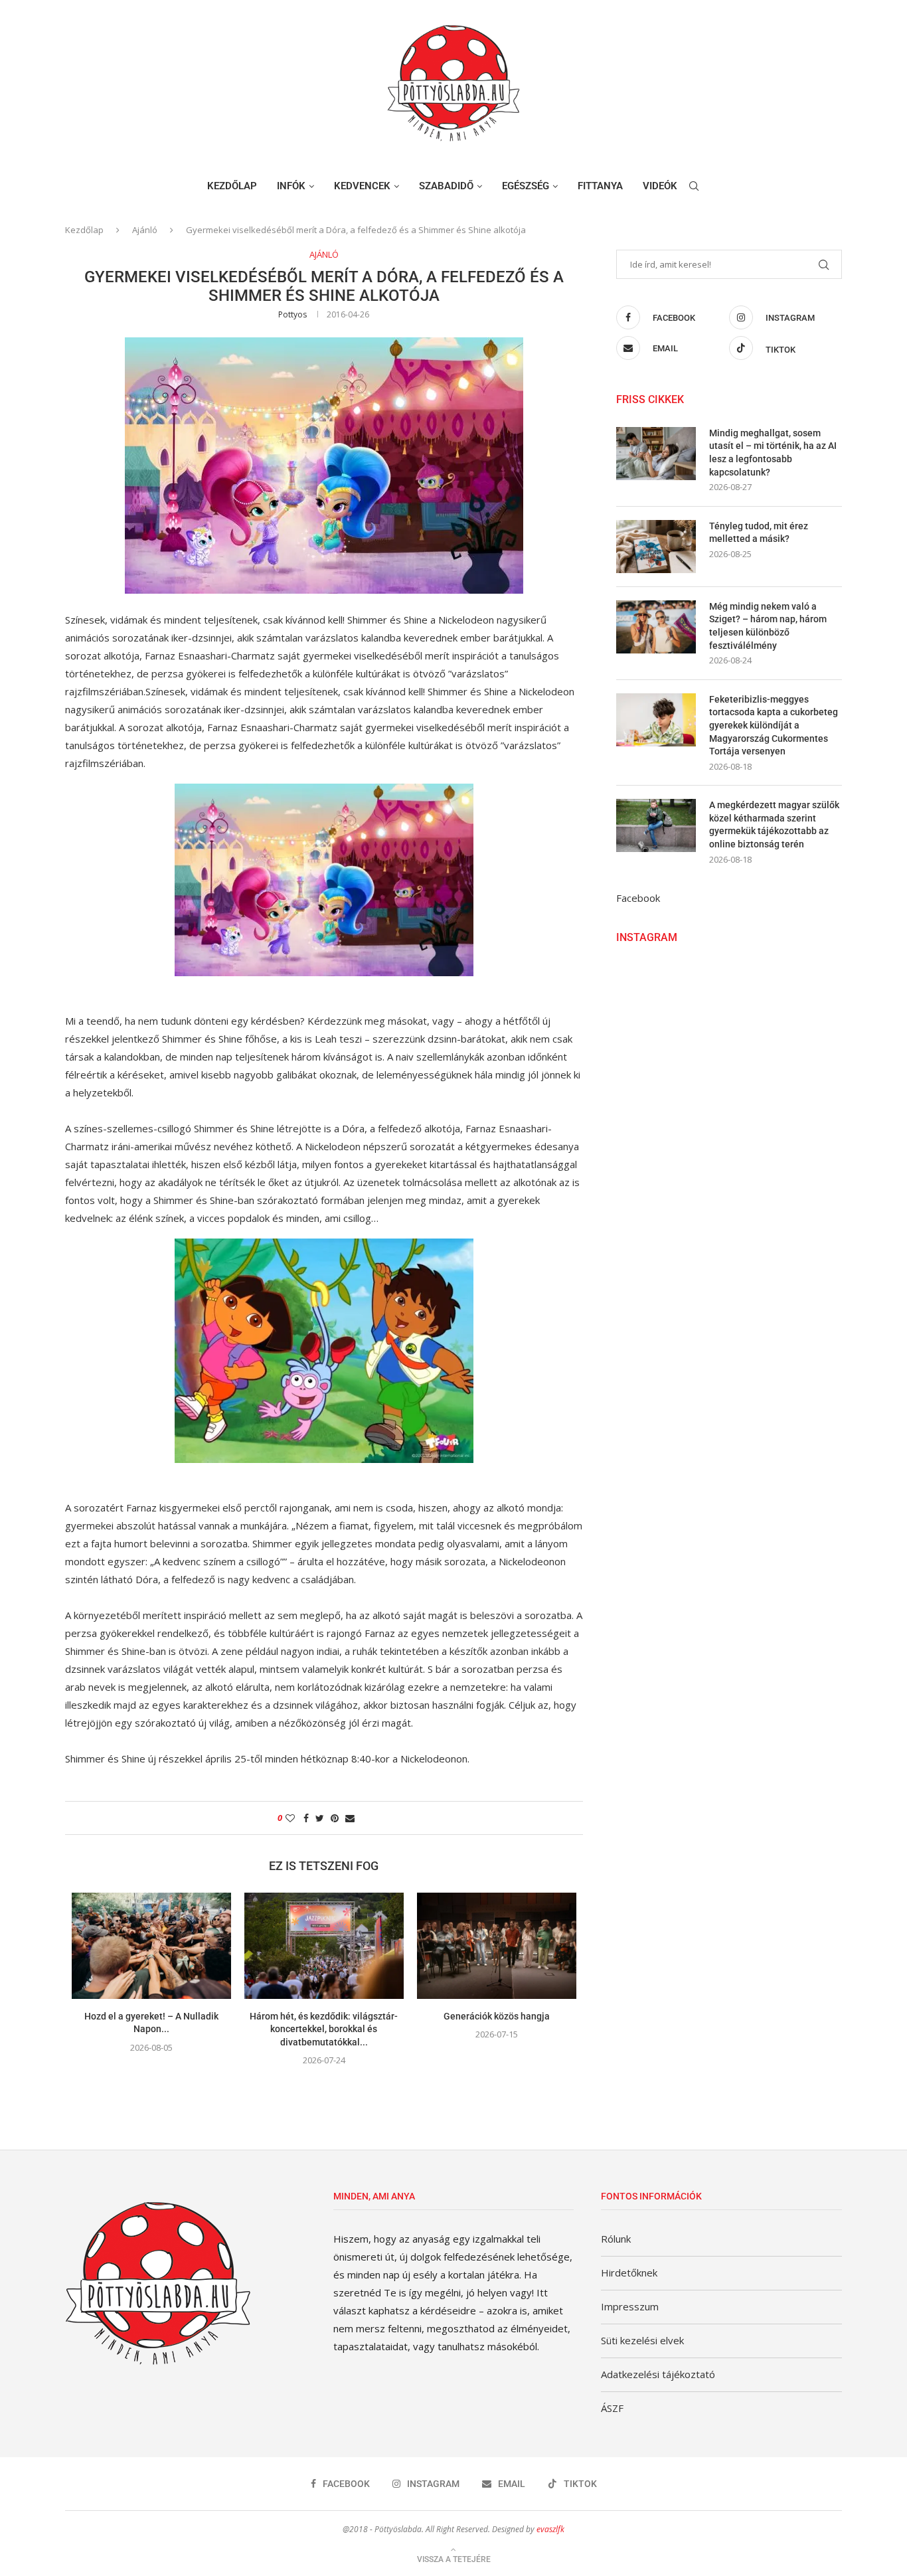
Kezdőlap (232, 186)
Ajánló (145, 230)
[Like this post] (290, 1818)
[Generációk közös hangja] (497, 1946)
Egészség (526, 186)
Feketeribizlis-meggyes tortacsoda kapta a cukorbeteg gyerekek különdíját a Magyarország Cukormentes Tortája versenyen (774, 725)
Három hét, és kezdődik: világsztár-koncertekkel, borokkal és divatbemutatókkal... (324, 2029)
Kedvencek (362, 186)
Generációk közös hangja (497, 2016)
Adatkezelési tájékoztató (658, 2374)
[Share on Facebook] (306, 1818)
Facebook (638, 898)
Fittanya (600, 186)
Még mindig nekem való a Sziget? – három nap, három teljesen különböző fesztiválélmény (768, 626)
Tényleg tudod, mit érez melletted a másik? (759, 533)
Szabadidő (446, 186)
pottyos (292, 314)
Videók (660, 186)
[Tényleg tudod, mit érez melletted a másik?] (656, 547)
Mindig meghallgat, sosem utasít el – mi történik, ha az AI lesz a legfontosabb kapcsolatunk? (773, 453)
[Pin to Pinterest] (335, 1818)
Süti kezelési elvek (642, 2340)
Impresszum (630, 2306)
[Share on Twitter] (320, 1818)
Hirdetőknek (629, 2273)
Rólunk (616, 2239)
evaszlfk (550, 2529)
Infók (291, 186)
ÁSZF (612, 2408)
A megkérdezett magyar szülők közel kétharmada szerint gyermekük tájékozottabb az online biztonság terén (774, 824)
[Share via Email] (350, 1818)
